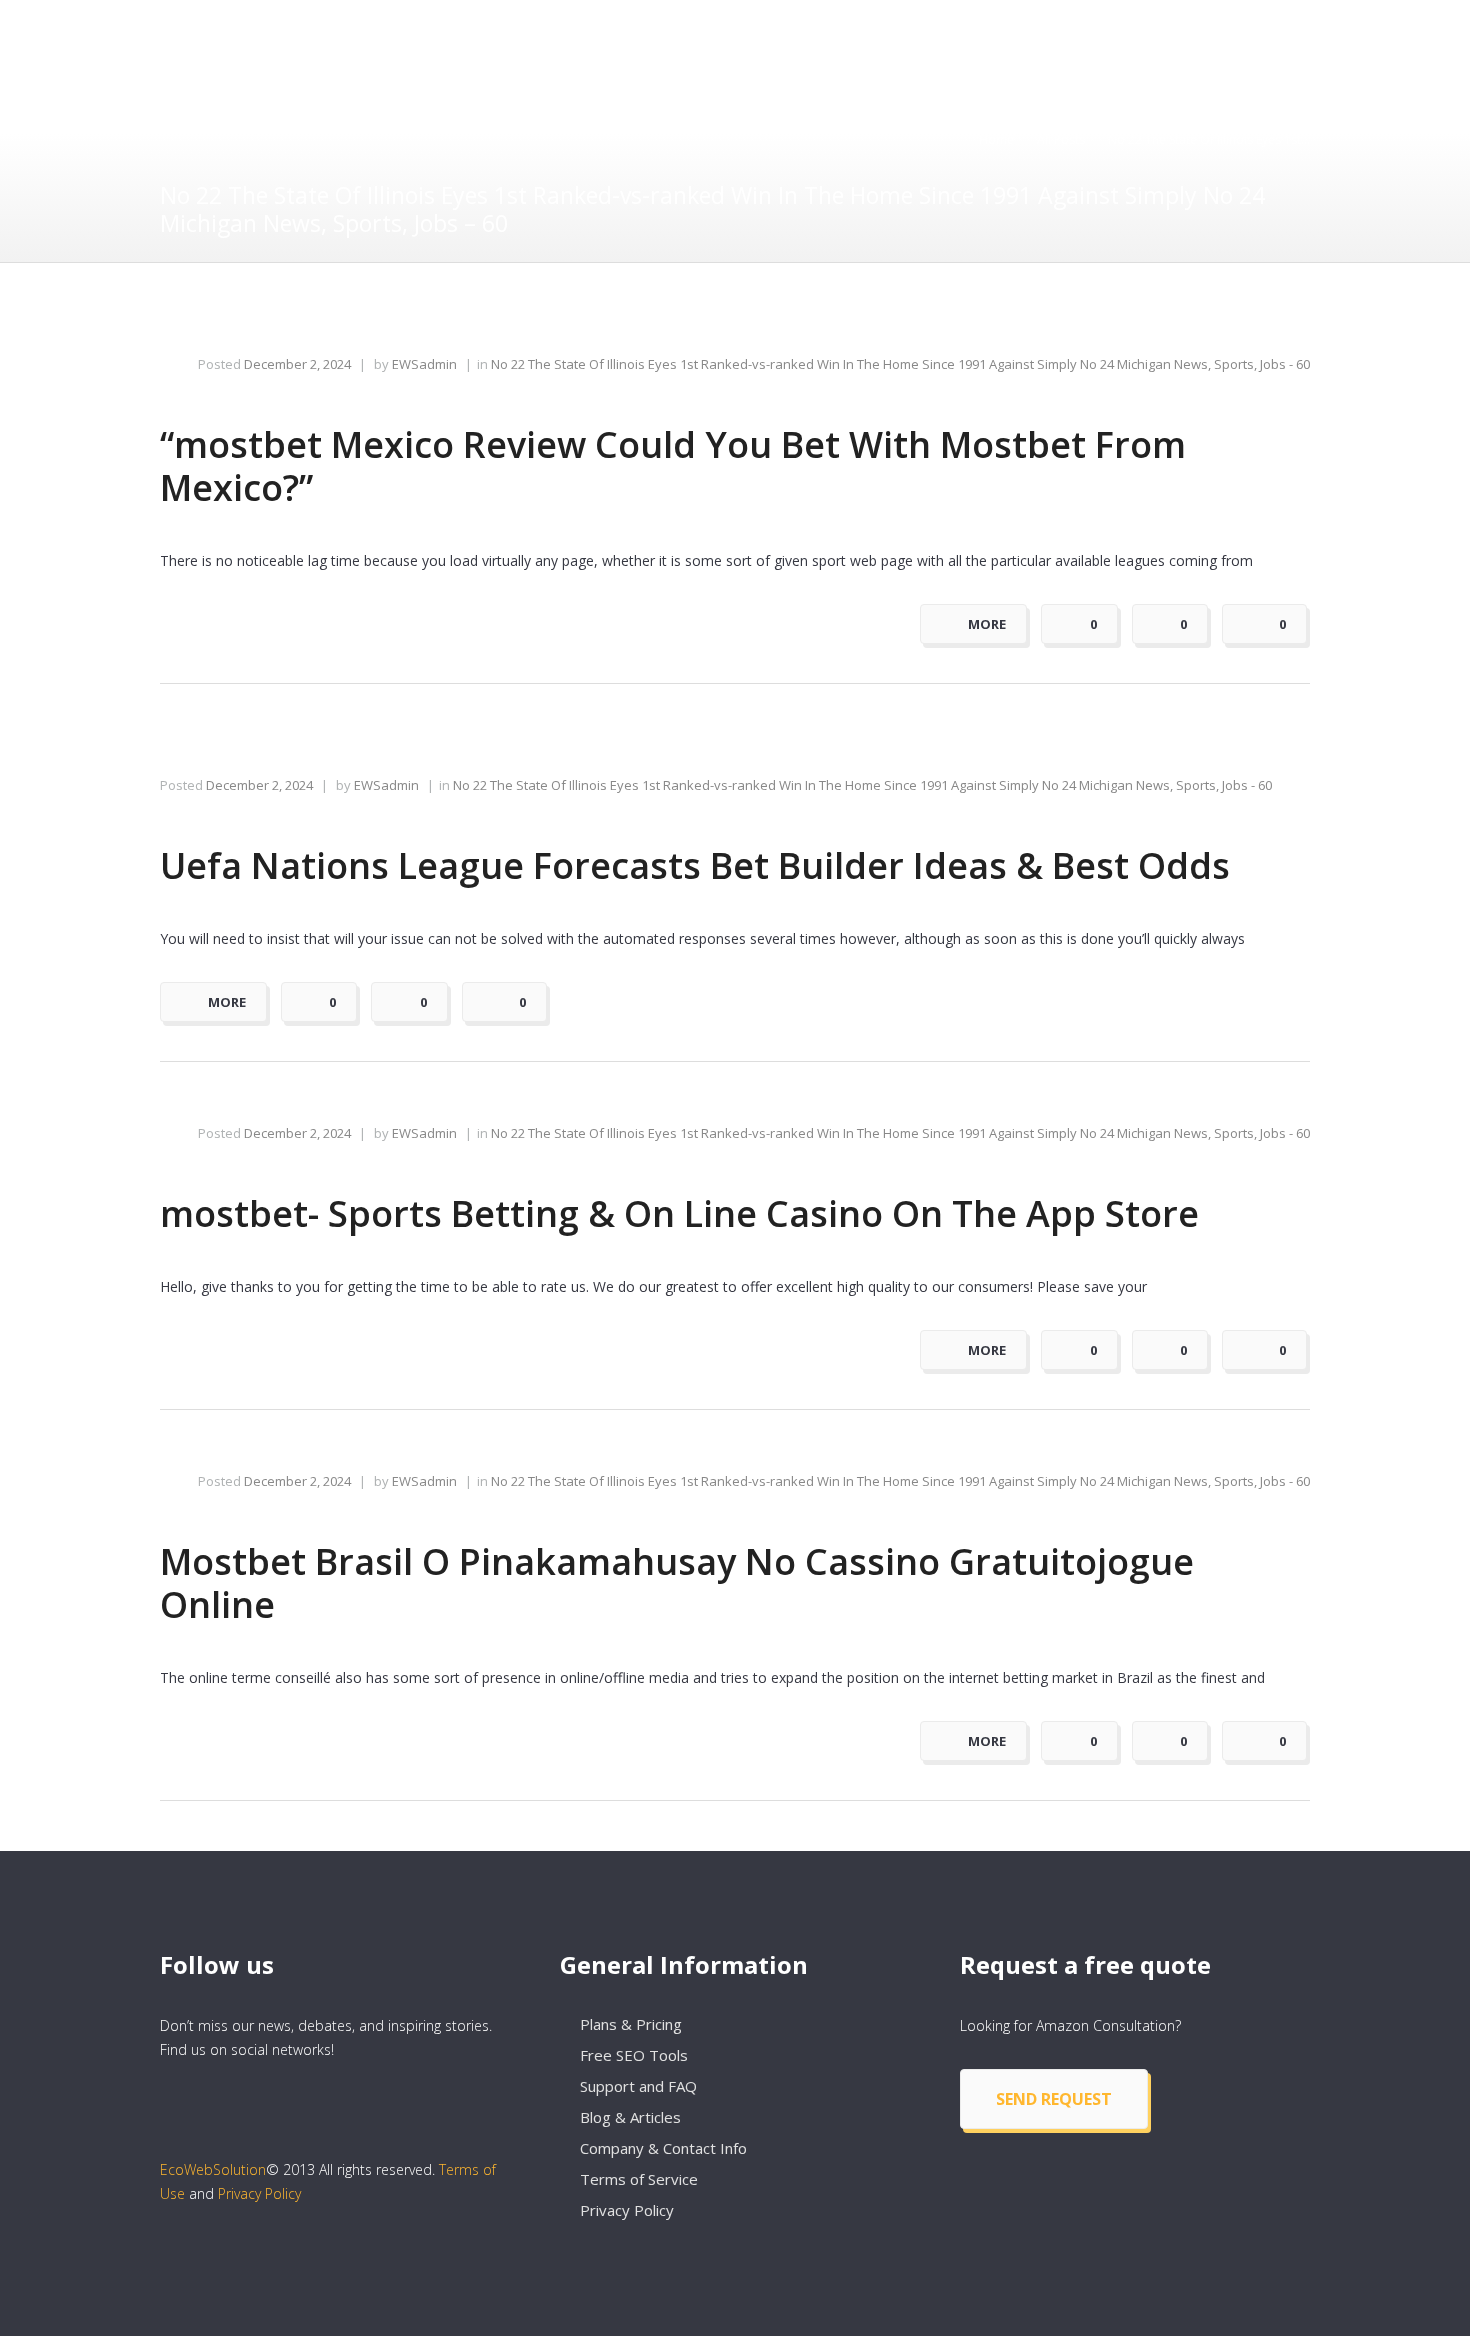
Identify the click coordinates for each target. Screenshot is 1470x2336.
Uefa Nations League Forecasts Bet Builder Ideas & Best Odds (695, 865)
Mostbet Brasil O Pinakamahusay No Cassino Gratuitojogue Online (677, 1583)
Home (996, 139)
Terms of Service (639, 2179)
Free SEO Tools (634, 2055)
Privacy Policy (259, 2193)
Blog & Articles (630, 2117)
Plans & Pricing (631, 2024)
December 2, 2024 (297, 364)
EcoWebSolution (213, 2169)
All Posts (1061, 139)
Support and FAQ (638, 2086)
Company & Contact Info (663, 2148)
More (987, 624)
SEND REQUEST (1054, 2099)
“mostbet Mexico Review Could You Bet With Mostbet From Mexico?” (673, 466)
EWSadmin (424, 364)
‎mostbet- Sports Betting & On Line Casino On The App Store (679, 1213)
